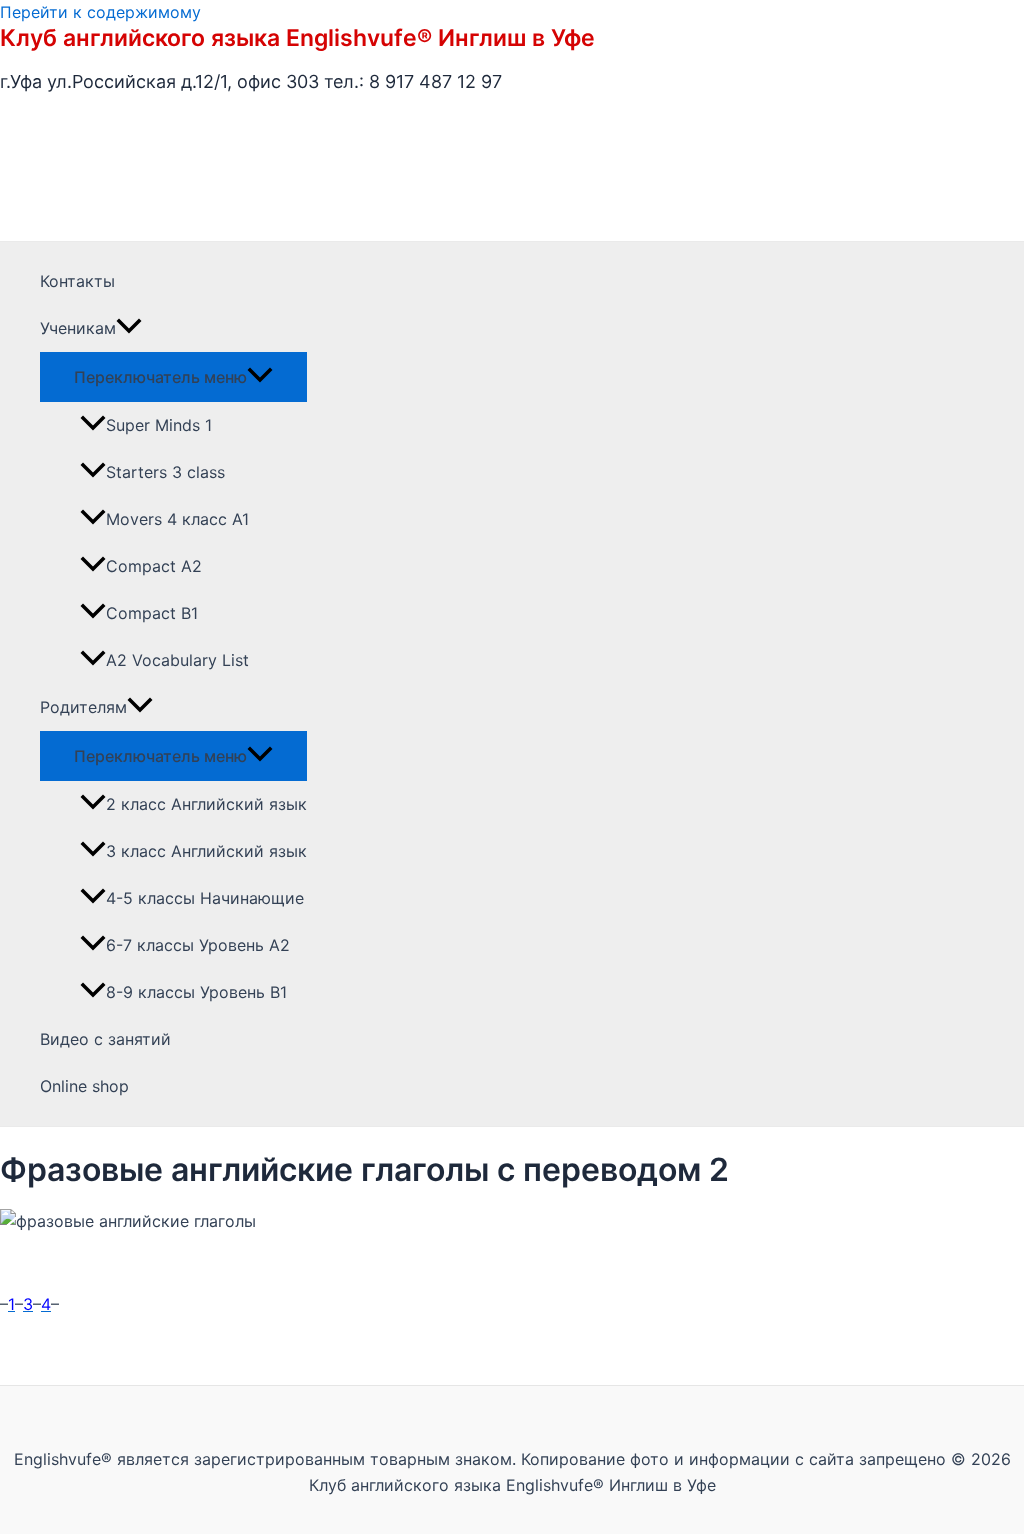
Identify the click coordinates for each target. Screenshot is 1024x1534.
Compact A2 (154, 566)
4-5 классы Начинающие (205, 898)
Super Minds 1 (159, 425)
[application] (129, 328)
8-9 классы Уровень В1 (196, 992)
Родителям (83, 707)
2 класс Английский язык (206, 804)
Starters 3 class (165, 472)
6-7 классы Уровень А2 (198, 945)
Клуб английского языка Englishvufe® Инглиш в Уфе (297, 38)
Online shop (84, 1086)
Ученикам (78, 328)
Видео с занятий (105, 1039)
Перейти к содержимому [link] (100, 12)
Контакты (77, 281)
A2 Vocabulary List (177, 660)
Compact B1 (152, 613)
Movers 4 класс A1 (177, 519)
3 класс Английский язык (206, 851)
